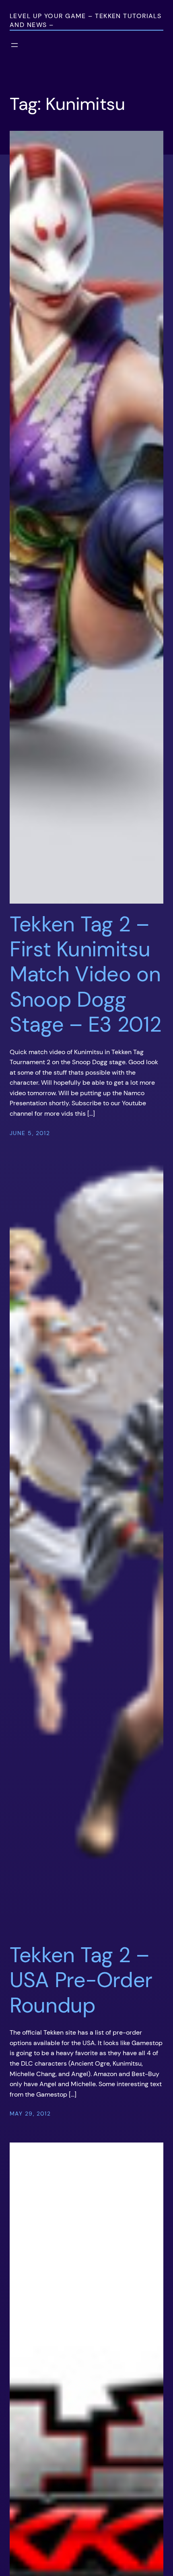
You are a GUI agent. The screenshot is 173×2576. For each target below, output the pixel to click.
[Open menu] (14, 45)
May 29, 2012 (30, 2114)
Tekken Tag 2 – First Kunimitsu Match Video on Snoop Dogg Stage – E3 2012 (85, 974)
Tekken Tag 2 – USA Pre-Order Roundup (81, 1980)
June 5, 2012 (30, 1133)
